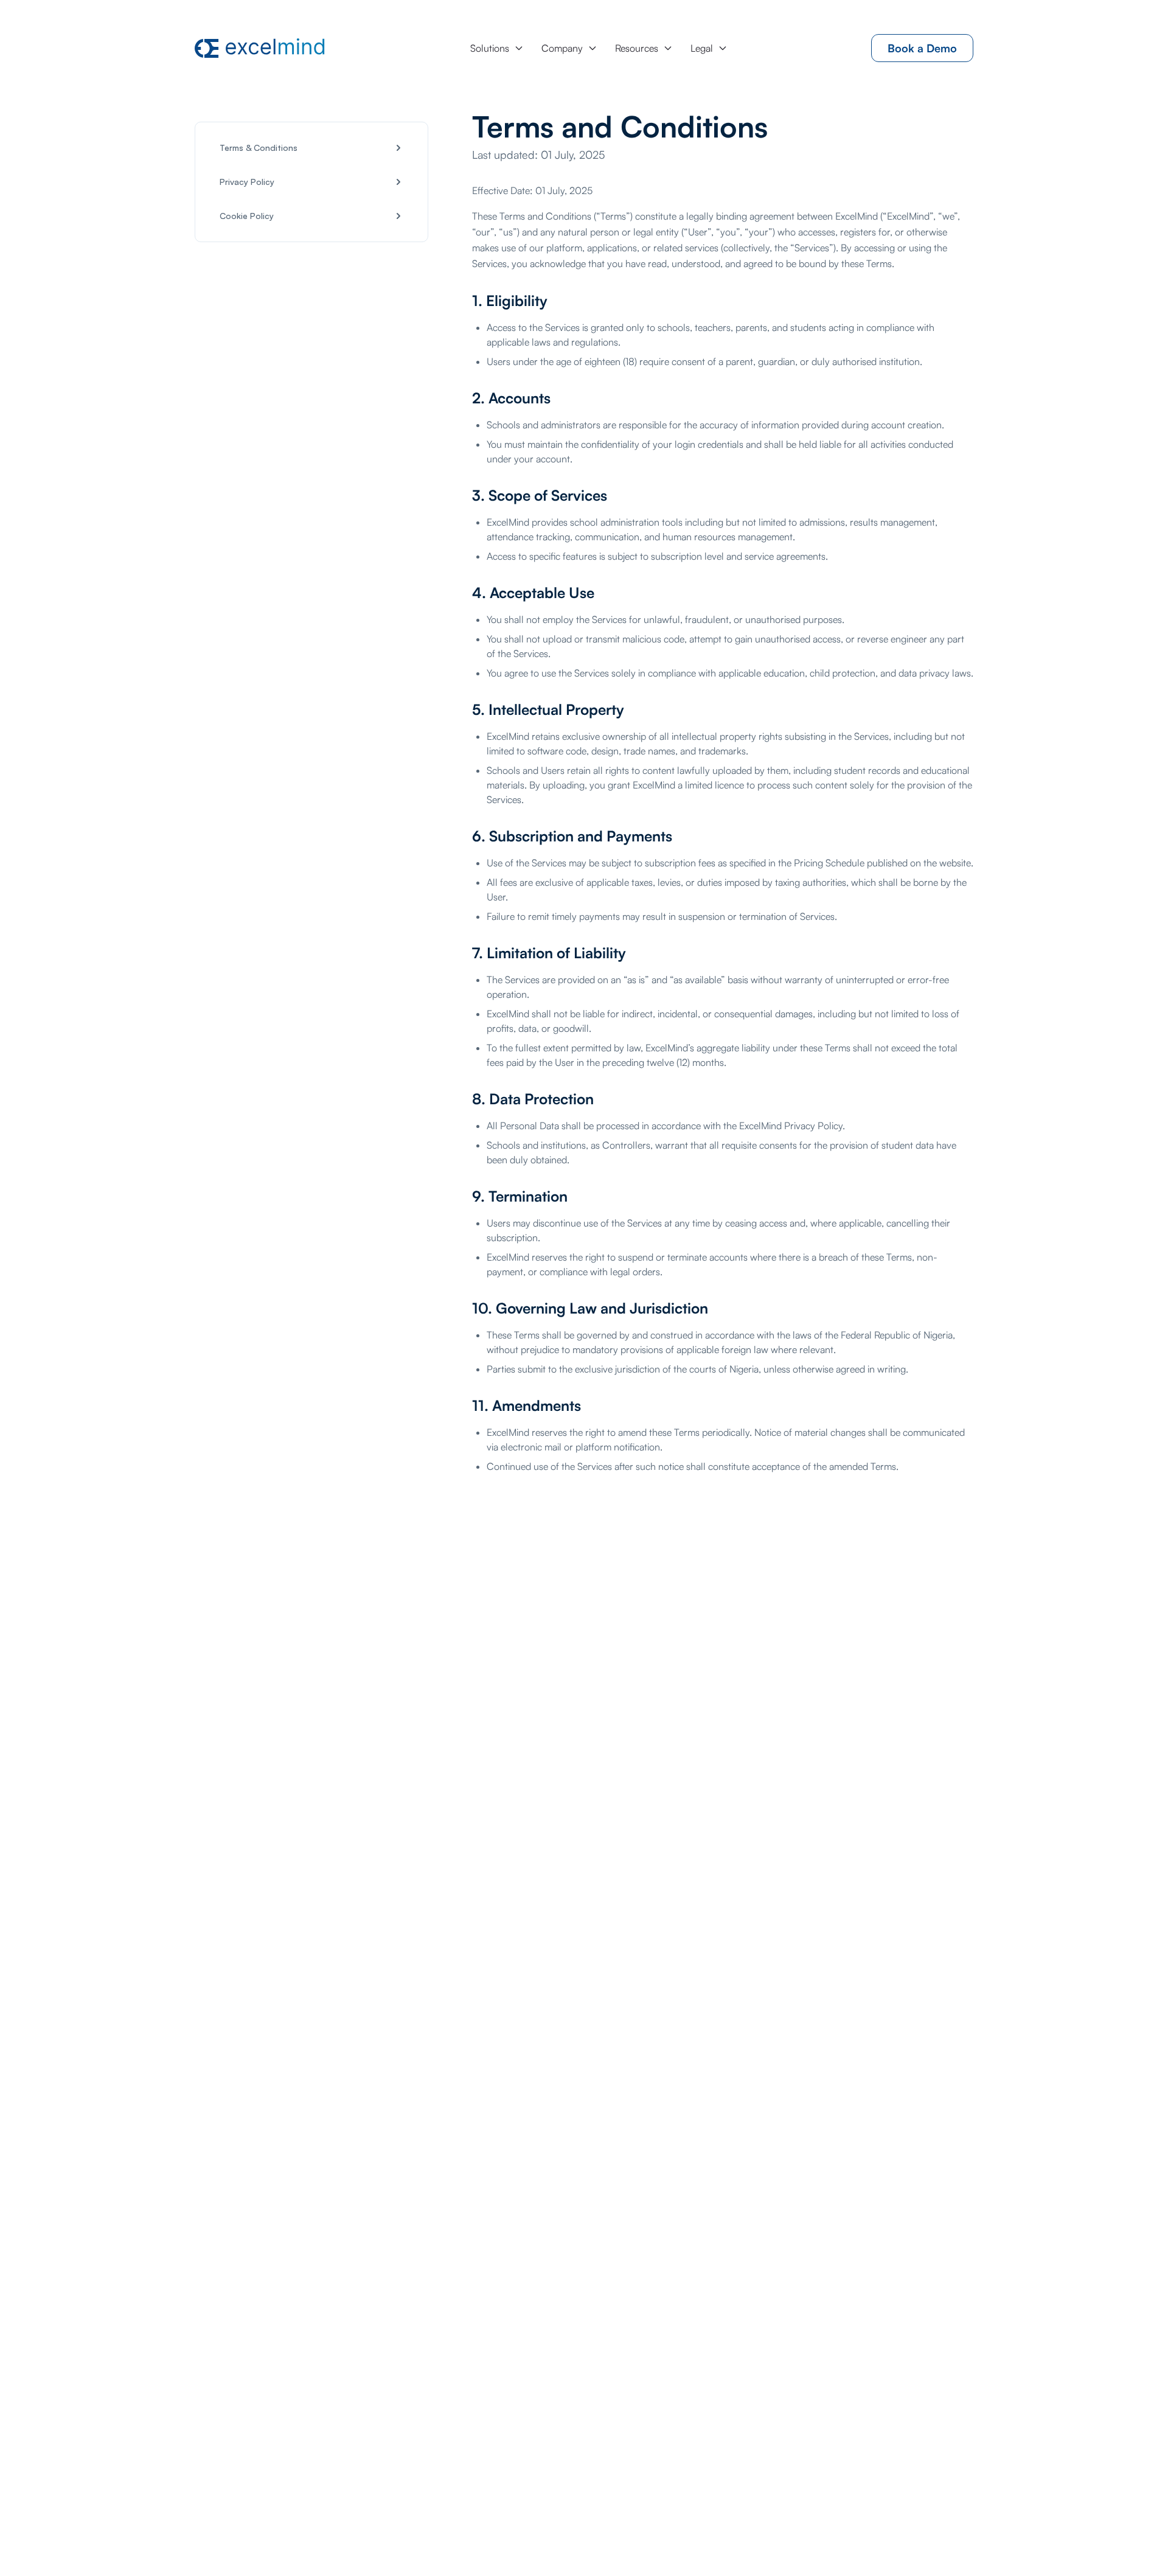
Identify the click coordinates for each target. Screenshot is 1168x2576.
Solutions (490, 48)
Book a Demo (922, 48)
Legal (702, 48)
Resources (637, 48)
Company (562, 48)
